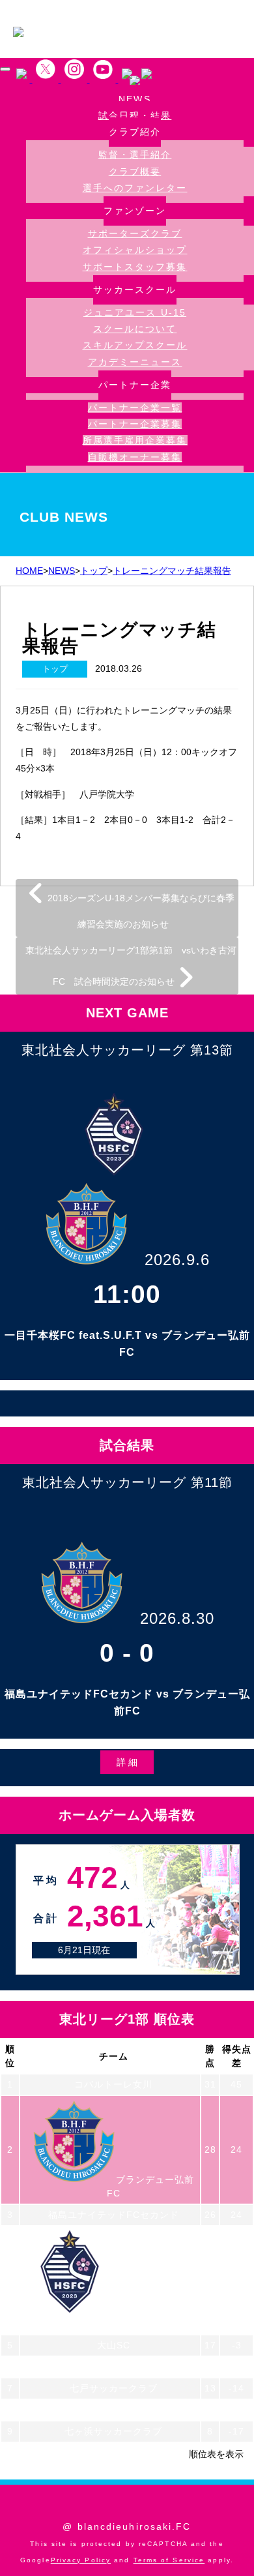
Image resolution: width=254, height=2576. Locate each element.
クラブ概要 (135, 172)
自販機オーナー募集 (135, 457)
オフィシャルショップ (135, 250)
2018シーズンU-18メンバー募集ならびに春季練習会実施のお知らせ (140, 911)
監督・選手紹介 (135, 155)
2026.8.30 (177, 1618)
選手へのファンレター (135, 188)
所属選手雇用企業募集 (135, 440)
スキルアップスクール (135, 345)
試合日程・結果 (135, 116)
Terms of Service (169, 2560)
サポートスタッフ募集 (135, 267)
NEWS (134, 99)
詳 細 (127, 1762)
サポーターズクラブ (135, 233)
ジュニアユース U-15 (135, 312)
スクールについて (135, 329)
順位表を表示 (216, 2454)
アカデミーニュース (135, 362)
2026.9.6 (177, 1260)
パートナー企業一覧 (135, 408)
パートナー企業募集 (135, 424)
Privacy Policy (81, 2560)
